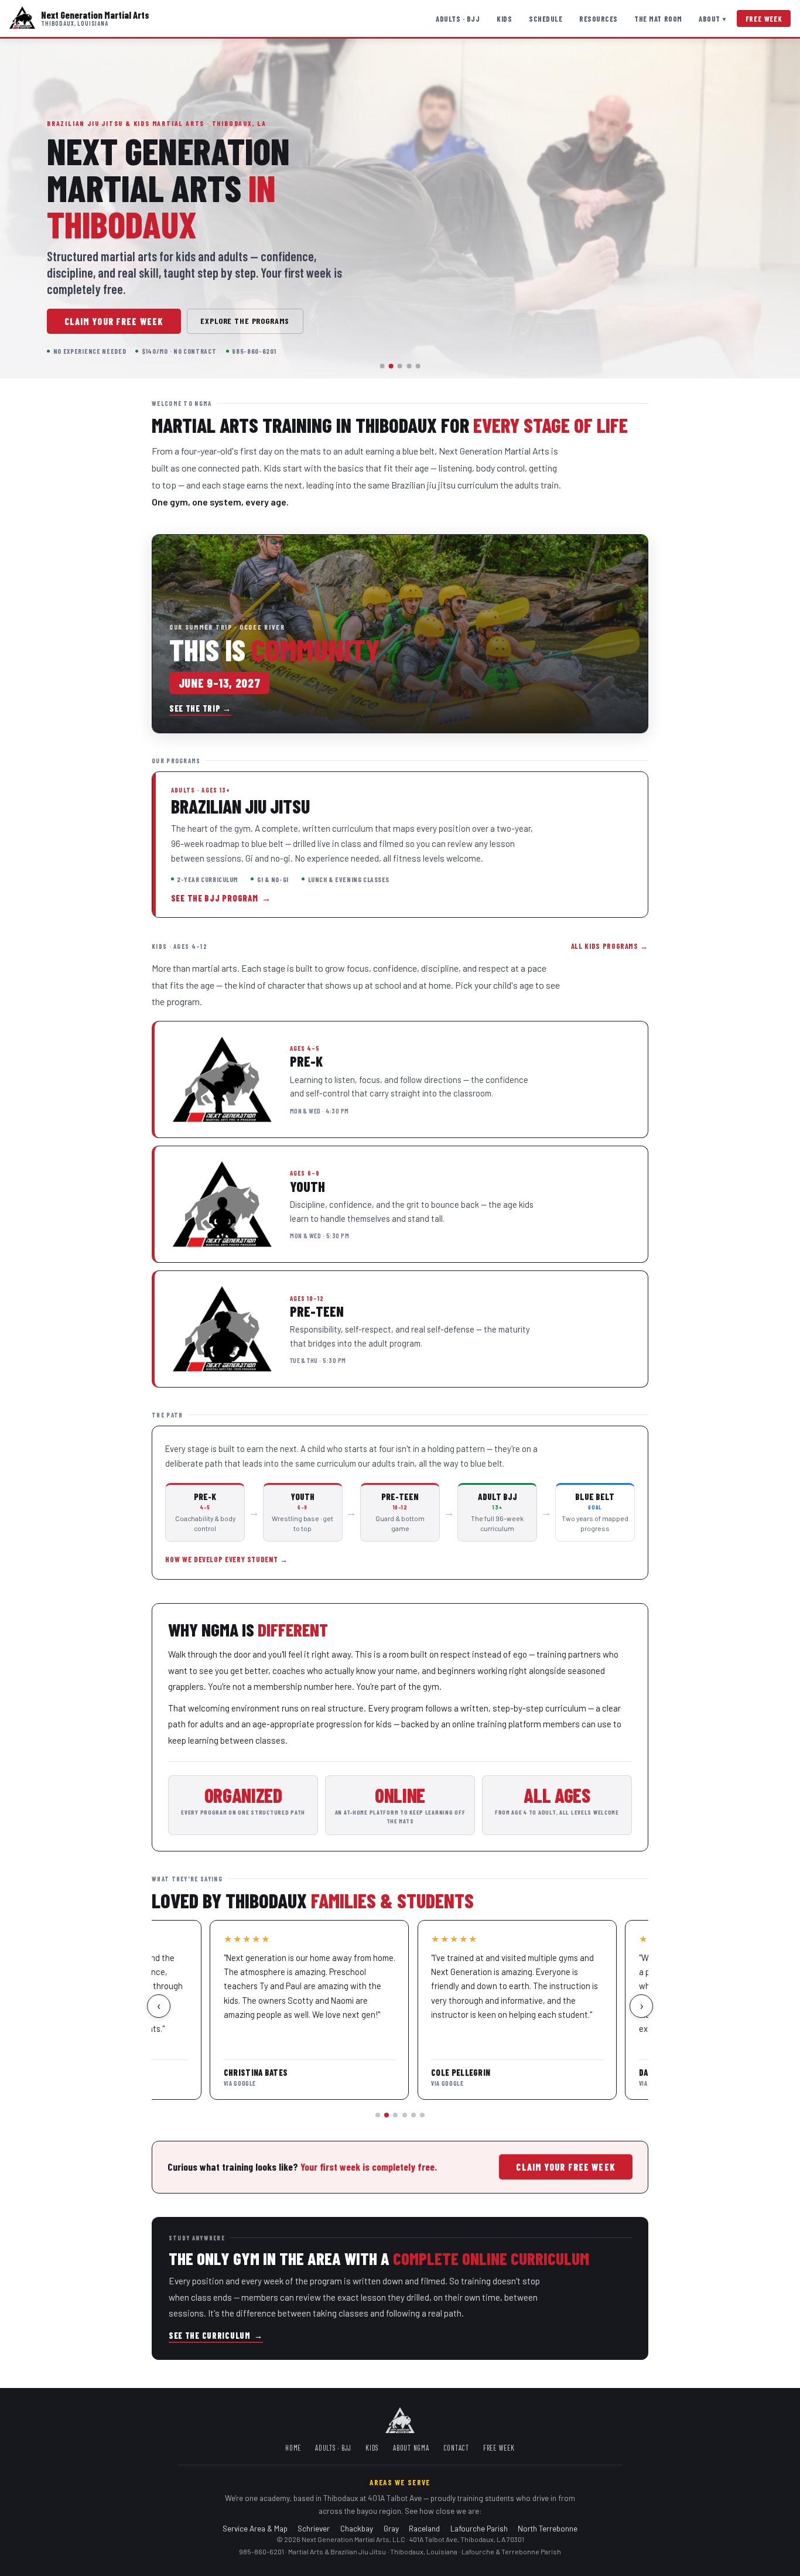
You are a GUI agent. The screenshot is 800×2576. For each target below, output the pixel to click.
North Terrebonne (548, 2528)
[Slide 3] (400, 366)
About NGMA (411, 2448)
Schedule (546, 19)
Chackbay (357, 2528)
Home (293, 2448)
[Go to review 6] (422, 2115)
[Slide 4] (409, 366)
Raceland (424, 2528)
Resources (599, 19)
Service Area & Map (255, 2528)
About (712, 19)
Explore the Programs (245, 321)
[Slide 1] (382, 366)
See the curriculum (216, 2336)
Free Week (764, 19)
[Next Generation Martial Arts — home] (22, 18)
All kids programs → (610, 946)
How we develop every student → (226, 1559)
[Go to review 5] (413, 2115)
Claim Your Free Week (114, 321)
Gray (391, 2528)
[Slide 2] (391, 366)
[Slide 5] (418, 366)
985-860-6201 (261, 2551)
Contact (456, 2448)
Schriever (314, 2528)
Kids (504, 19)
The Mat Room (658, 19)
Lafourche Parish (479, 2528)
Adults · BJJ (458, 19)
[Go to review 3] (395, 2115)
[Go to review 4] (405, 2115)
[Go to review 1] (378, 2115)
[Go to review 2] (387, 2115)
